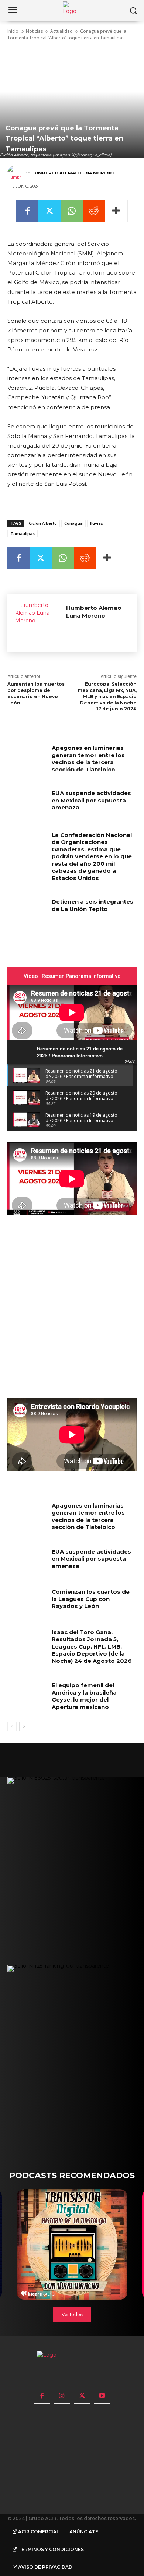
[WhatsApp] (72, 211)
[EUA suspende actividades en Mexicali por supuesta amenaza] (27, 803)
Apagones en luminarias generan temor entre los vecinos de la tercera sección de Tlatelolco (88, 759)
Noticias (34, 31)
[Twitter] (49, 211)
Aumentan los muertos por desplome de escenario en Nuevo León (36, 693)
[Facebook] (27, 211)
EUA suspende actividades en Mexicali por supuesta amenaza (91, 800)
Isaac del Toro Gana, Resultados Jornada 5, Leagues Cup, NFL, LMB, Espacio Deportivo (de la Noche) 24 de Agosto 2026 (92, 1646)
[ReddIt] (94, 211)
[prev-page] (12, 1727)
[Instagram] (62, 2396)
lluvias (97, 523)
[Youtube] (102, 2396)
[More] (116, 211)
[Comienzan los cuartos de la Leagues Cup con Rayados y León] (27, 1602)
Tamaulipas (23, 533)
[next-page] (24, 1727)
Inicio (13, 31)
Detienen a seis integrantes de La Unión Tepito (92, 905)
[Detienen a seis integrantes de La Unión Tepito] (27, 912)
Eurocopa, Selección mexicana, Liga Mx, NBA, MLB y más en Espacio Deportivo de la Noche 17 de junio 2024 (107, 696)
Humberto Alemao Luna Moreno (73, 173)
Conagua (73, 523)
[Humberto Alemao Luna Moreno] (16, 173)
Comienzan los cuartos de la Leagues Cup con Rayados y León (91, 1599)
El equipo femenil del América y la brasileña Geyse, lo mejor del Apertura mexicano (84, 1696)
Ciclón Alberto (43, 523)
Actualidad (61, 31)
